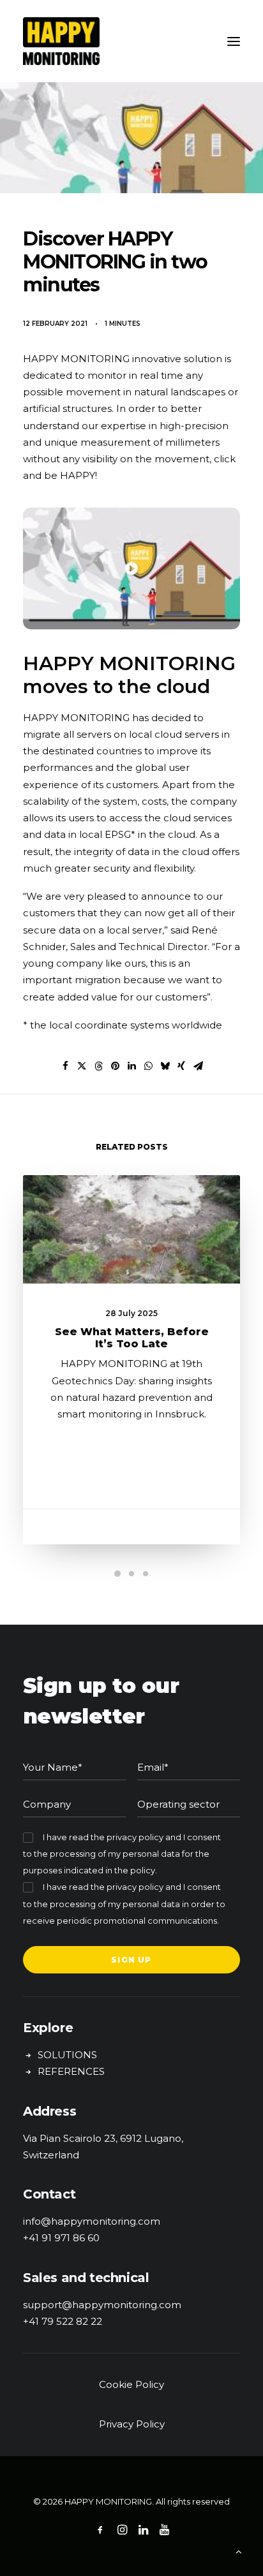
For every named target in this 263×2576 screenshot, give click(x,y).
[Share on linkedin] (131, 1066)
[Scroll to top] (239, 2551)
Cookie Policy (131, 2384)
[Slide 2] (131, 1574)
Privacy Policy (132, 2424)
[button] (234, 41)
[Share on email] (198, 1066)
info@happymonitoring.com (92, 2221)
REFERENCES (71, 2071)
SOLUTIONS (67, 2055)
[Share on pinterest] (115, 1066)
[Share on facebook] (65, 1066)
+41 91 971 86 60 (61, 2238)
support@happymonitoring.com (102, 2305)
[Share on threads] (98, 1066)
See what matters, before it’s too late (132, 1338)
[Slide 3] (146, 1574)
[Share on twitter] (82, 1066)
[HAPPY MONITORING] (131, 41)
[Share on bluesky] (165, 1066)
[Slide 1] (117, 1574)
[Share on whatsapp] (148, 1066)
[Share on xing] (181, 1066)
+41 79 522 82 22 (63, 2321)
